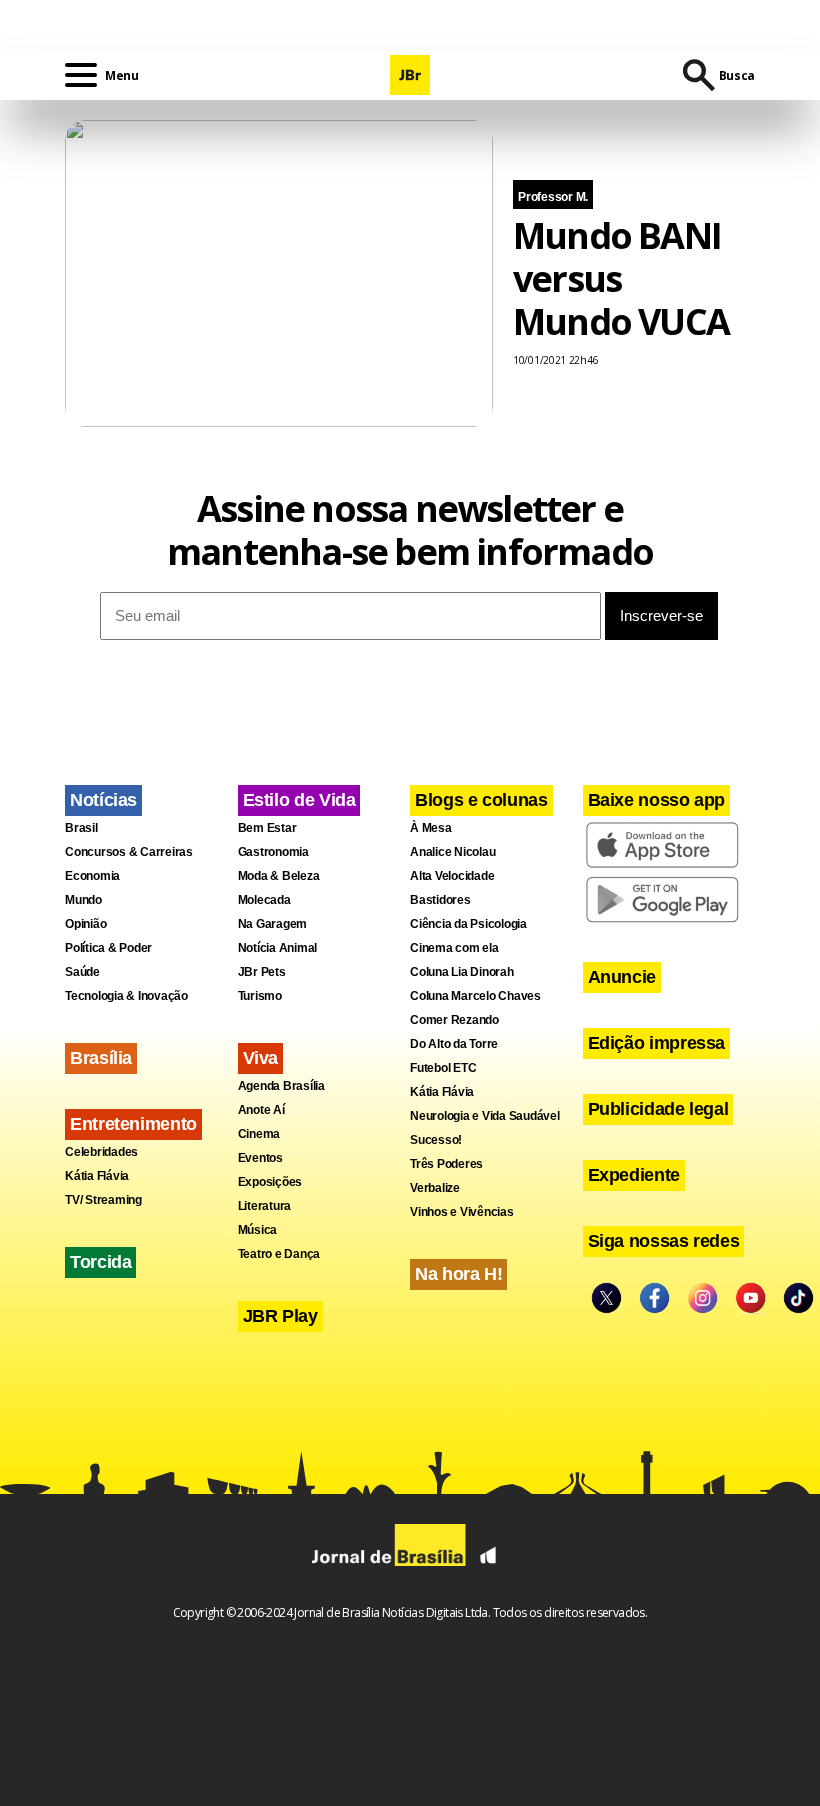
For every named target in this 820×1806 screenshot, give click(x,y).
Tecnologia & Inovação (126, 996)
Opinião (85, 924)
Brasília (101, 1058)
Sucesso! (436, 1140)
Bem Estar (267, 828)
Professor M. (553, 197)
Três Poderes (446, 1164)
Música (258, 1230)
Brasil (81, 828)
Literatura (265, 1206)
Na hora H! (458, 1274)
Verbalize (435, 1188)
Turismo (260, 996)
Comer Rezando (454, 1020)
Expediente (634, 1175)
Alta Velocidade (452, 876)
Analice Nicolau (452, 852)
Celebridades (101, 1152)
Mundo (83, 900)
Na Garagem (273, 924)
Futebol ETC (443, 1068)
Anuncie (622, 977)
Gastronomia (273, 852)
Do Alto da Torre (454, 1044)
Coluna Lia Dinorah (462, 972)
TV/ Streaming (103, 1200)
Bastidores (440, 900)
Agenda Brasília (281, 1086)
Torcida (100, 1262)
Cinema (259, 1134)
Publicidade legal (658, 1109)
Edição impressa (657, 1043)
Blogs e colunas (481, 800)
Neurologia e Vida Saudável (485, 1116)
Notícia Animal (278, 948)
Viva (261, 1058)
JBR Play (280, 1316)
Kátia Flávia (97, 1176)
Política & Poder (108, 948)
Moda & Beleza (279, 876)
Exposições (270, 1182)
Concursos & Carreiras (129, 852)
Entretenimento (133, 1124)
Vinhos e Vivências (462, 1212)
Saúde (82, 972)
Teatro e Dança (279, 1254)
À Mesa (431, 828)
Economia (92, 876)
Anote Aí (261, 1110)
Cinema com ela (454, 948)
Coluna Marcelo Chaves (475, 996)
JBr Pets (262, 972)
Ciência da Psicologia (468, 924)
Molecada (264, 900)
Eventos (260, 1158)
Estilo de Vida (299, 800)
